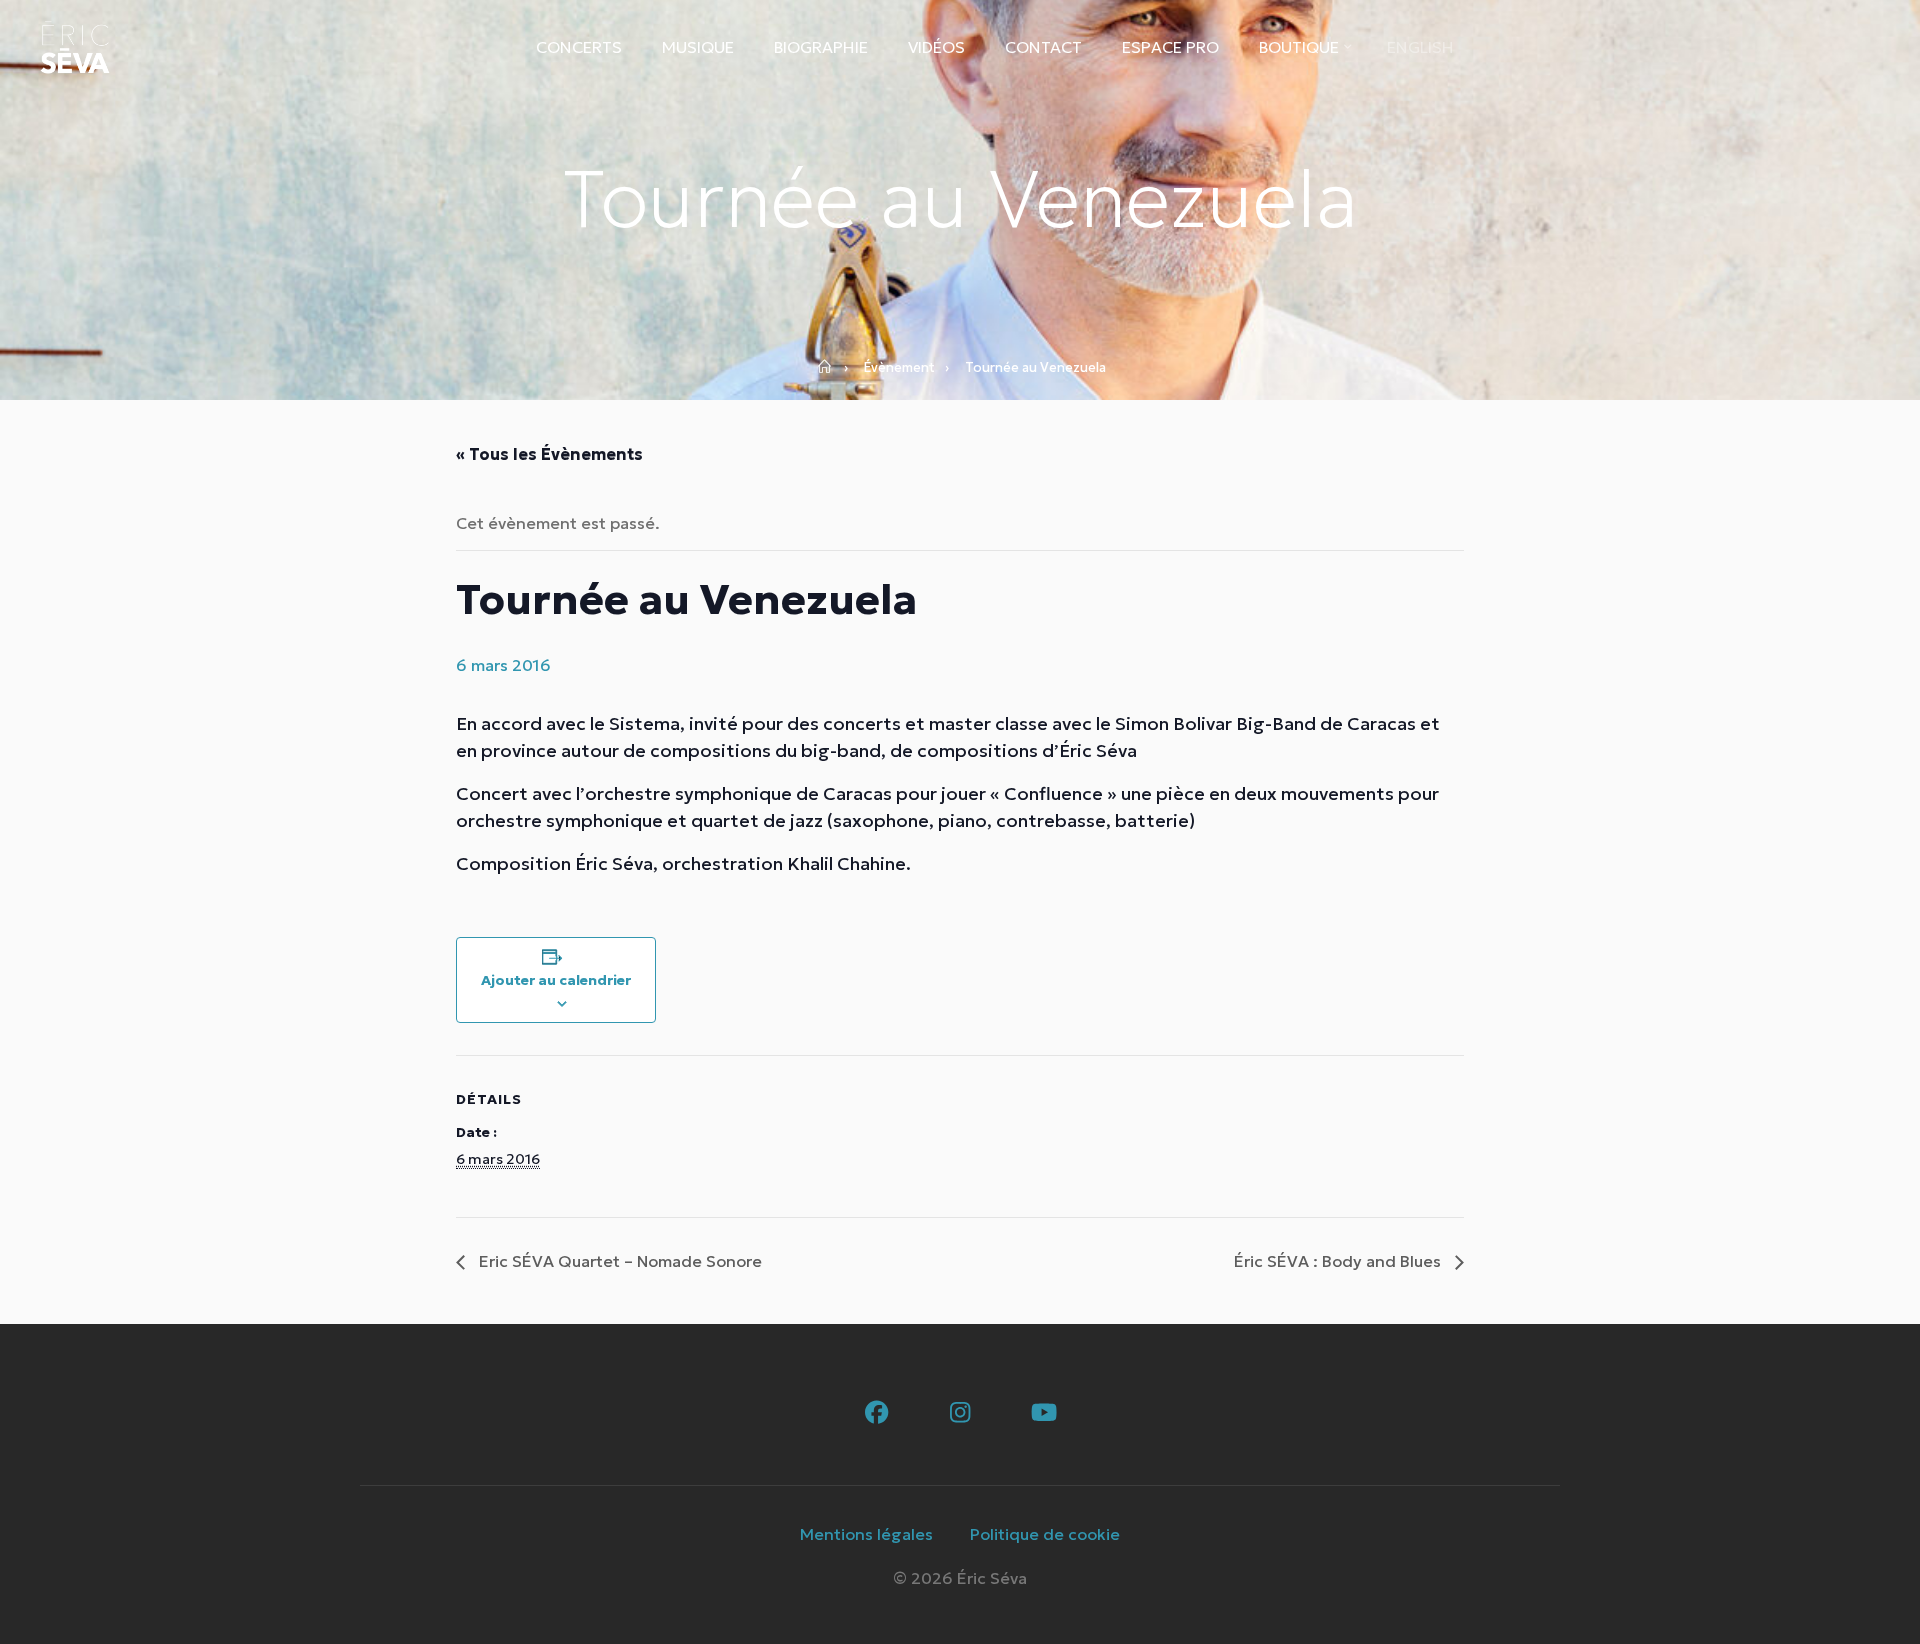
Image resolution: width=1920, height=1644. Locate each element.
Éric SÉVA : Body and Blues (1339, 1261)
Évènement (899, 367)
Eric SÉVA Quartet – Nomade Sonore (618, 1261)
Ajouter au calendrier (556, 980)
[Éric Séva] (75, 47)
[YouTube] (1044, 1413)
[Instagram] (960, 1413)
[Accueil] (831, 368)
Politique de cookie (1045, 1534)
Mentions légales (866, 1534)
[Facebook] (876, 1413)
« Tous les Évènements (549, 454)
